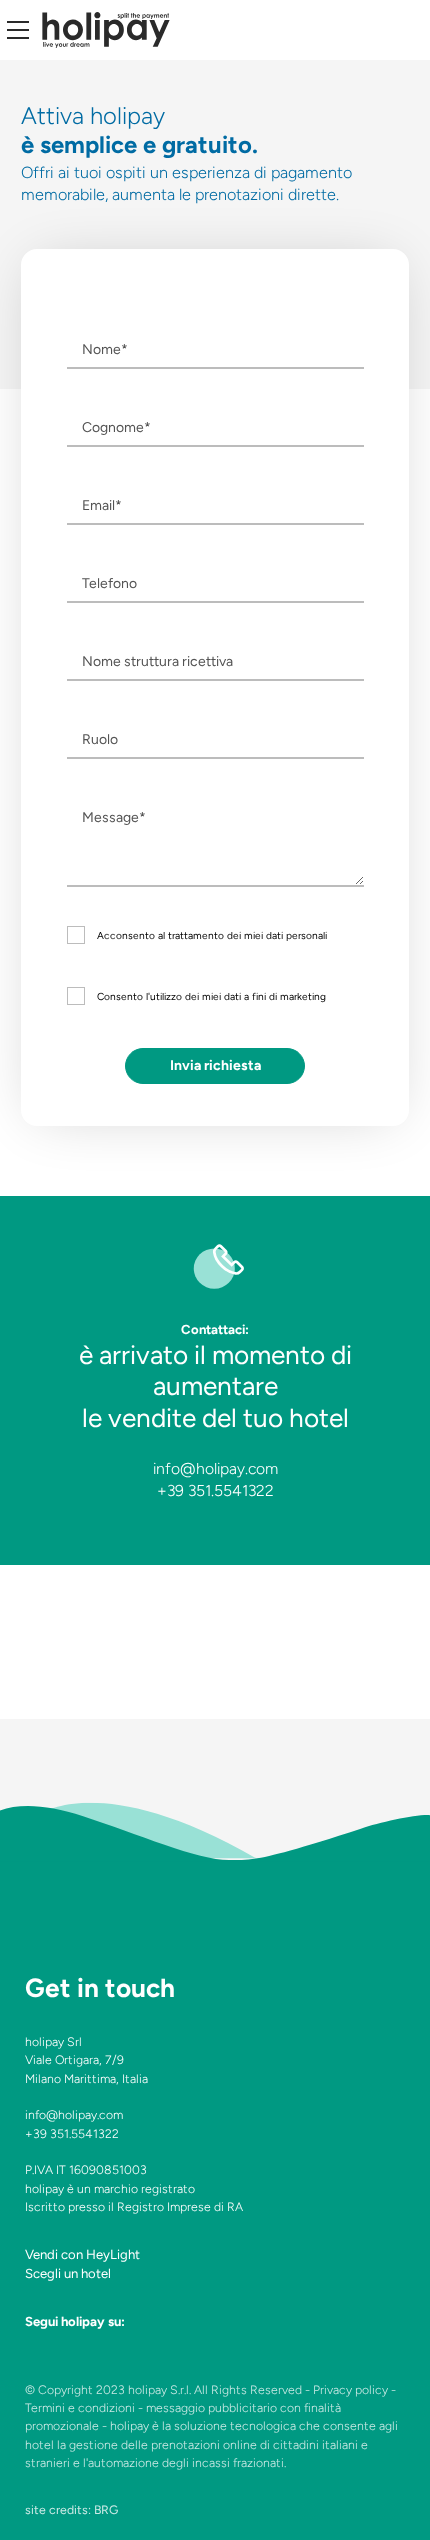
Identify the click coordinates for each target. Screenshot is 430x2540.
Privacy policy (350, 2389)
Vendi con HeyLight (82, 2254)
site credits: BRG (71, 2509)
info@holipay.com (215, 1468)
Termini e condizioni (80, 2407)
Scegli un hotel (68, 2273)
